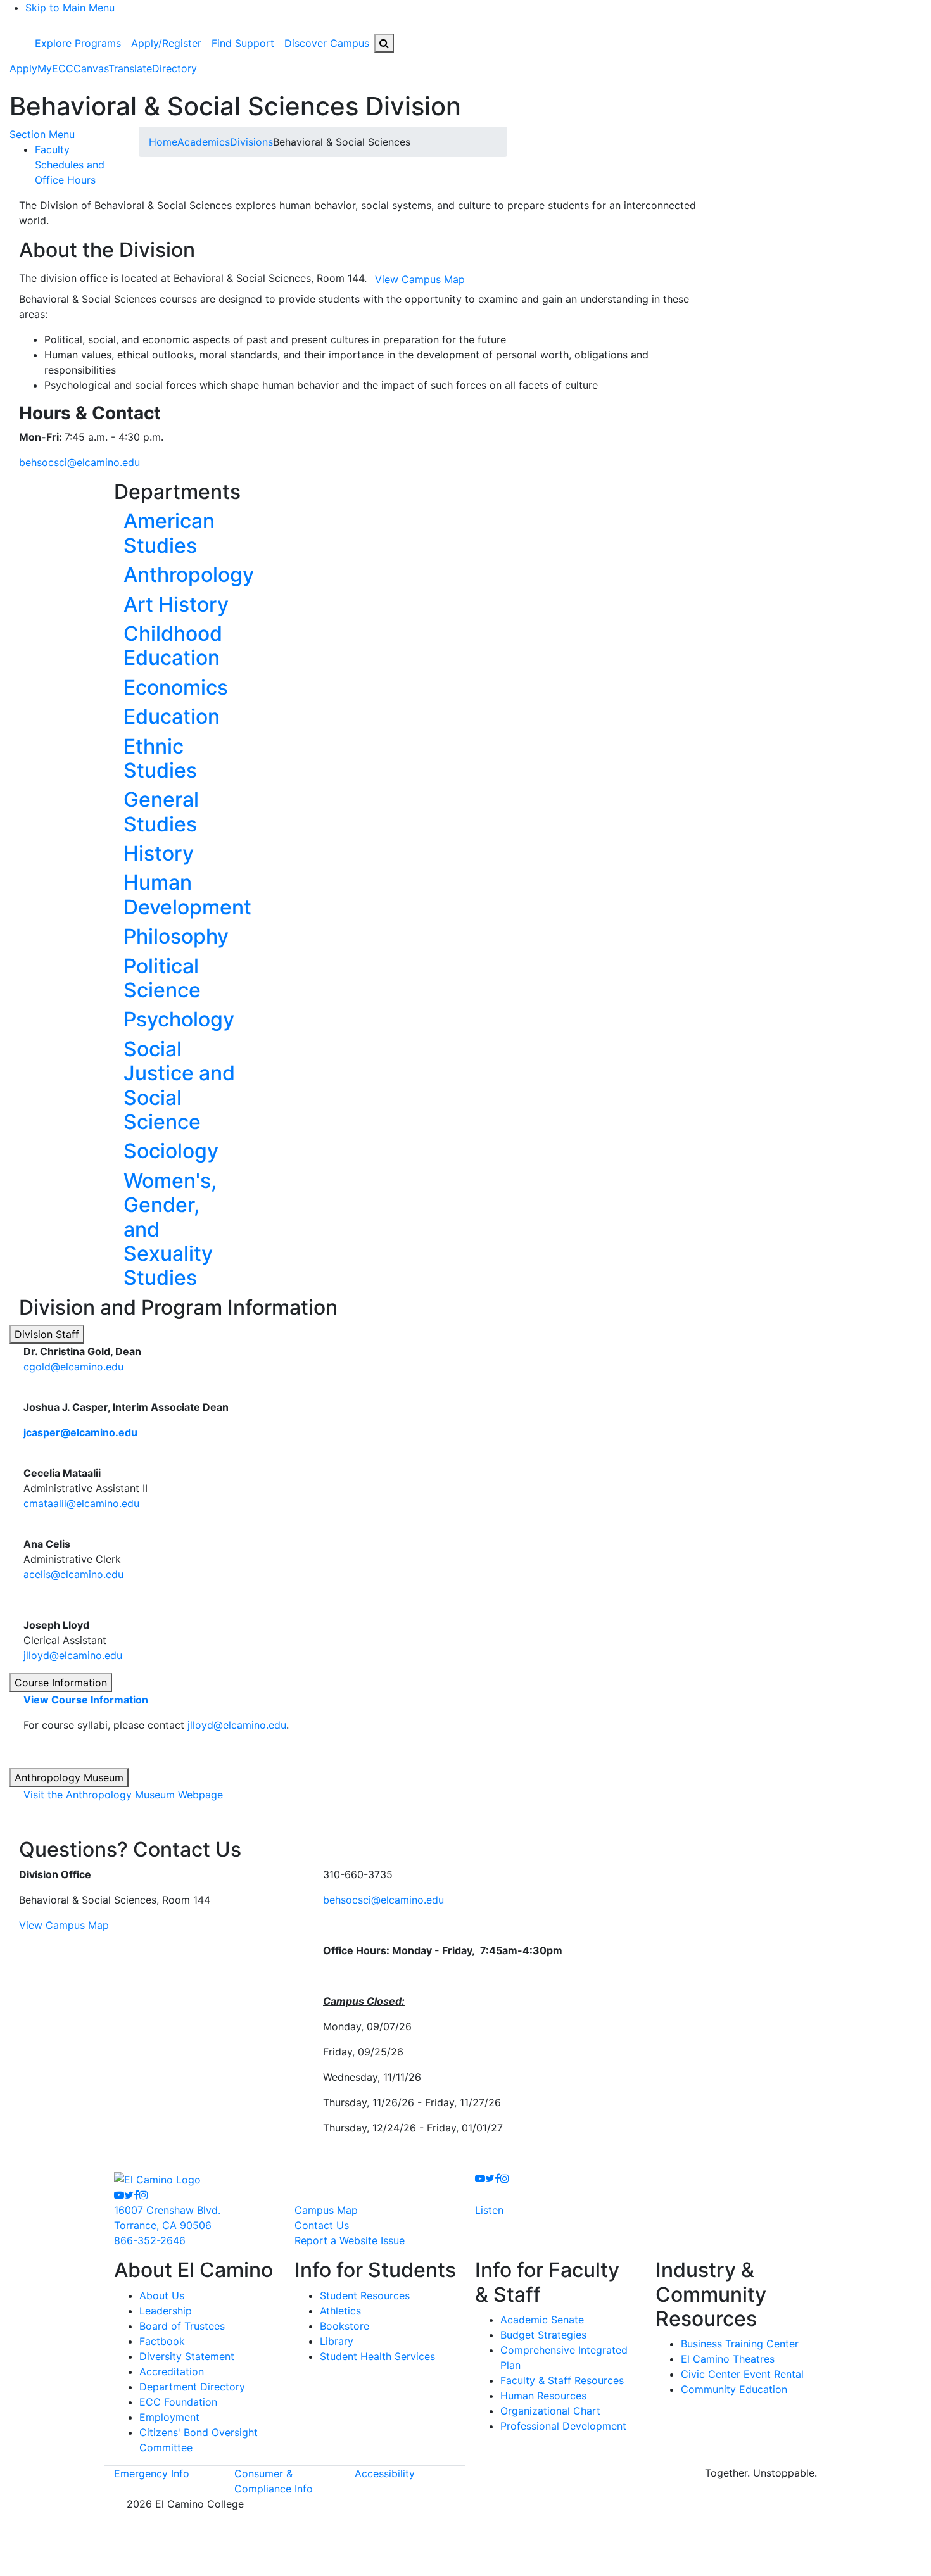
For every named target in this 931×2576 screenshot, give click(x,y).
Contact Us (322, 2225)
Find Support (243, 43)
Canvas (91, 68)
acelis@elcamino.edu (73, 1574)
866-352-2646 (150, 2240)
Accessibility (385, 2473)
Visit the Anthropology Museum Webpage (123, 1795)
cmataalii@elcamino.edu (81, 1503)
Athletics (340, 2311)
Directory (174, 68)
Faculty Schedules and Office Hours (70, 165)
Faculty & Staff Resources (562, 2380)
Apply (23, 68)
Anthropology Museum (69, 1777)
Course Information (61, 1683)
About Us (162, 2295)
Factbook (162, 2341)
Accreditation (172, 2371)
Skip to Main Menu (70, 8)
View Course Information (86, 1700)
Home (163, 142)
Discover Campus (327, 43)
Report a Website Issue (350, 2240)
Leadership (166, 2311)
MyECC (55, 68)
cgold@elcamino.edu (73, 1367)
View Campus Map (64, 1925)
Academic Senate (542, 2320)
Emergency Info (152, 2473)
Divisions (251, 142)
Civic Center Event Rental (742, 2374)
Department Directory (192, 2387)
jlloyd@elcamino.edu (73, 1655)
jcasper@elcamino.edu (80, 1432)
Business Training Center (740, 2344)
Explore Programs (78, 43)
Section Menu (42, 134)
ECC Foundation (178, 2402)
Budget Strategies (543, 2335)
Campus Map (326, 2210)
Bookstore (345, 2326)
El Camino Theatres (728, 2359)
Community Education (734, 2389)
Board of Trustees (182, 2326)
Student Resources (365, 2295)
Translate (130, 68)
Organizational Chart (550, 2411)
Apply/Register (166, 43)
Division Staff (47, 1334)
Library (337, 2341)
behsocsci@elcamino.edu (79, 462)
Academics (204, 142)
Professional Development (563, 2426)
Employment (169, 2417)
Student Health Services (377, 2356)
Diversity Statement (187, 2356)
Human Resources (543, 2396)
